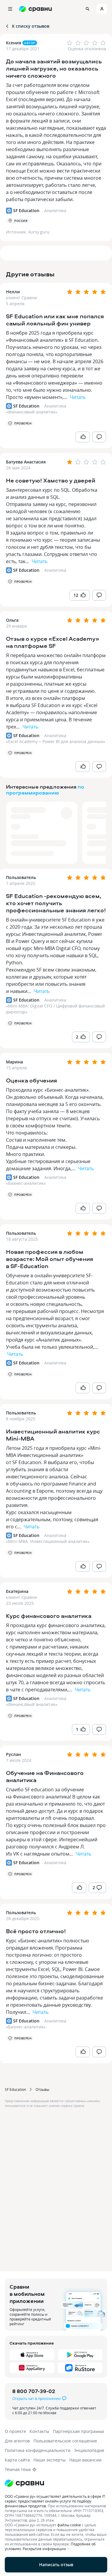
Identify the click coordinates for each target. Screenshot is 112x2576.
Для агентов (17, 2441)
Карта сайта (17, 2460)
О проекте (15, 2431)
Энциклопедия (89, 2450)
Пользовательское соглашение (65, 2441)
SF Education (15, 2089)
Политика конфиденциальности (38, 2450)
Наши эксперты (50, 2460)
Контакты (39, 2431)
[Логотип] (56, 2483)
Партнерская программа (78, 2431)
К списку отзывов (31, 26)
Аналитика (55, 406)
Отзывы (42, 2089)
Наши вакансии (85, 2460)
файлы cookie (69, 2525)
